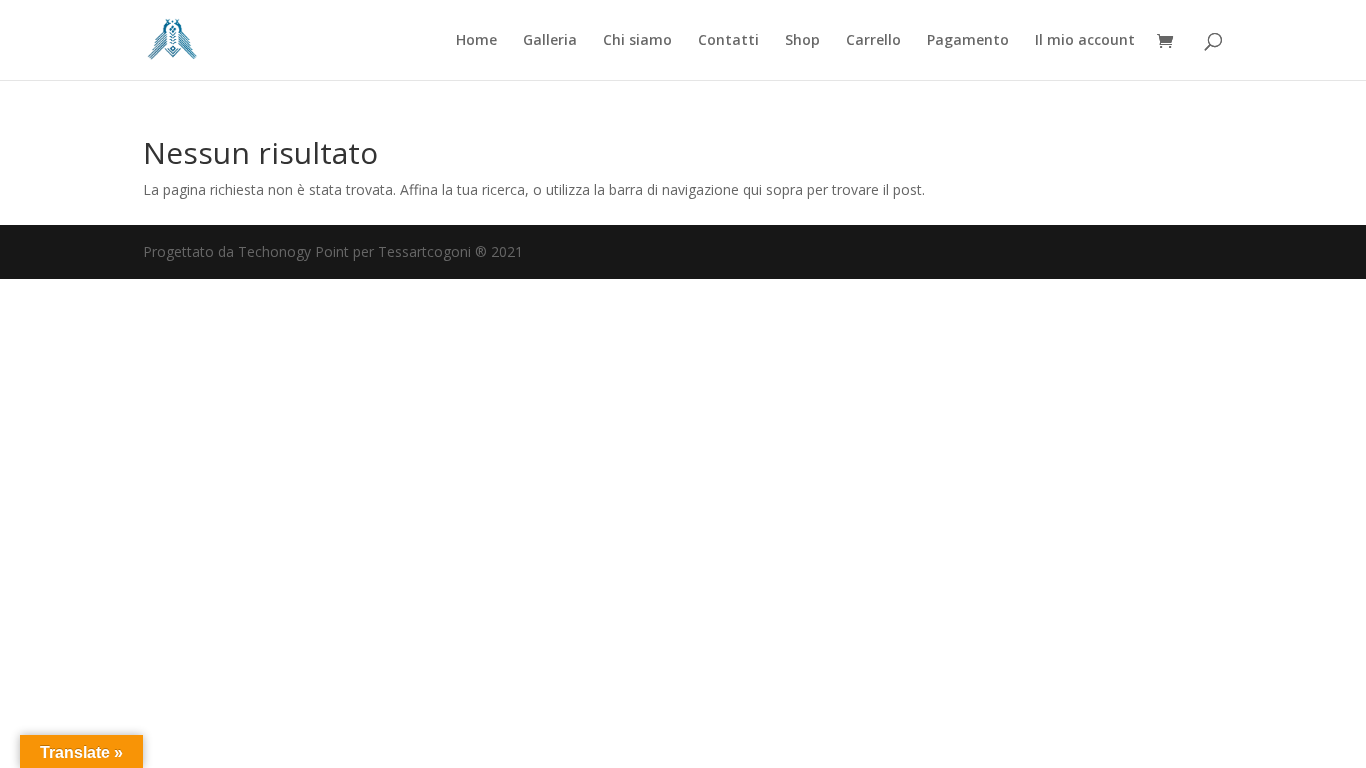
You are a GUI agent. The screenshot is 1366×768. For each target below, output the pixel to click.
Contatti (728, 41)
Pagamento (968, 41)
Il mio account (1085, 41)
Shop (802, 41)
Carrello (873, 41)
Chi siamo (637, 41)
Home (476, 41)
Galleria (550, 41)
